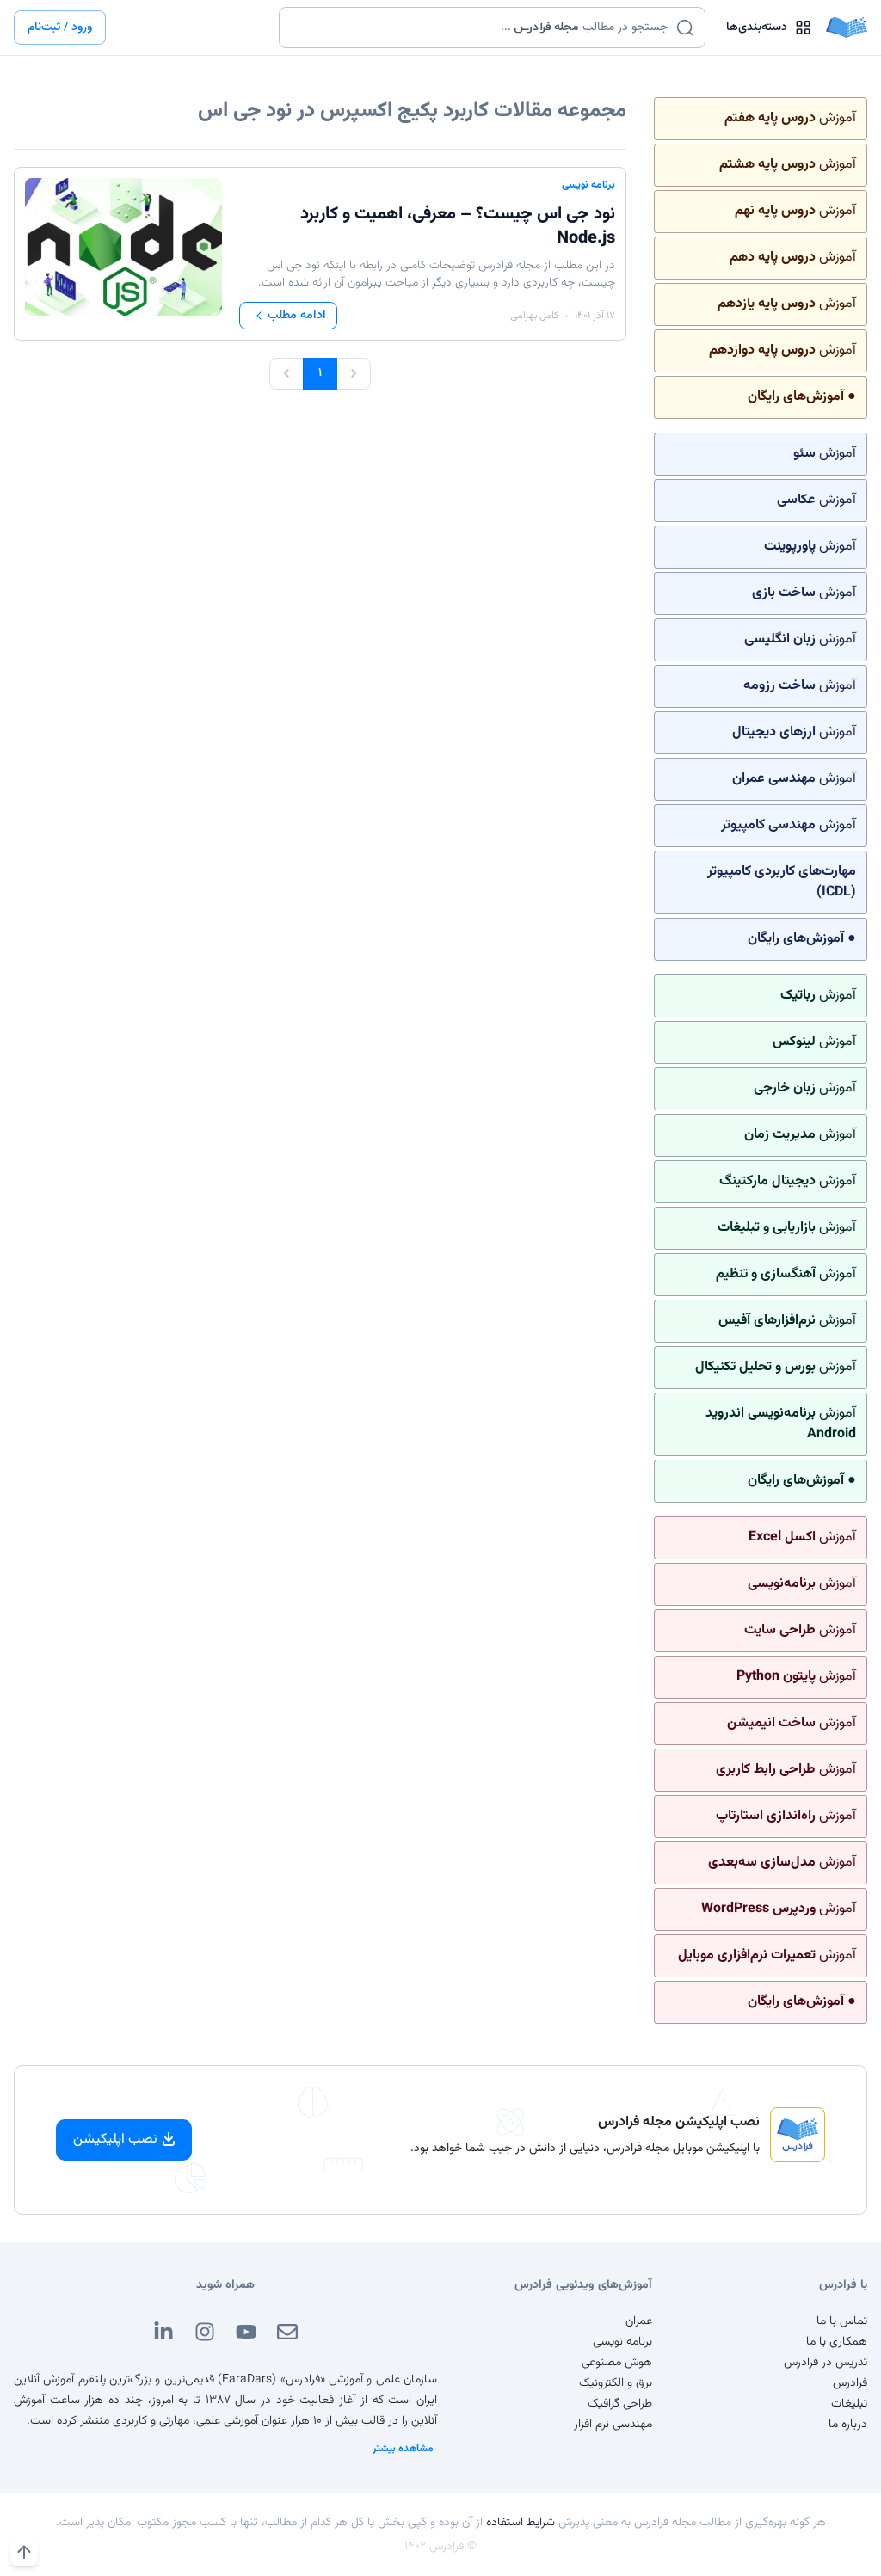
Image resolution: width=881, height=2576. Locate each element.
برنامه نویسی (588, 185)
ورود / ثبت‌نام (60, 28)
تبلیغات (849, 2404)
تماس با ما (842, 2321)
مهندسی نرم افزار (613, 2425)
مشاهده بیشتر (403, 2449)
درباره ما (848, 2425)
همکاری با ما (837, 2342)
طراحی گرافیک (620, 2404)
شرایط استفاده (521, 2523)
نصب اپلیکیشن (115, 2139)
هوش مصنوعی (617, 2363)
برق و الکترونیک (616, 2383)
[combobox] (481, 28)
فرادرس (850, 2383)
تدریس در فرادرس (826, 2363)
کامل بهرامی (534, 316)
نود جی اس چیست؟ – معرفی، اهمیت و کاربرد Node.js (458, 226)
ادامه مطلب (297, 316)
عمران (639, 2321)
